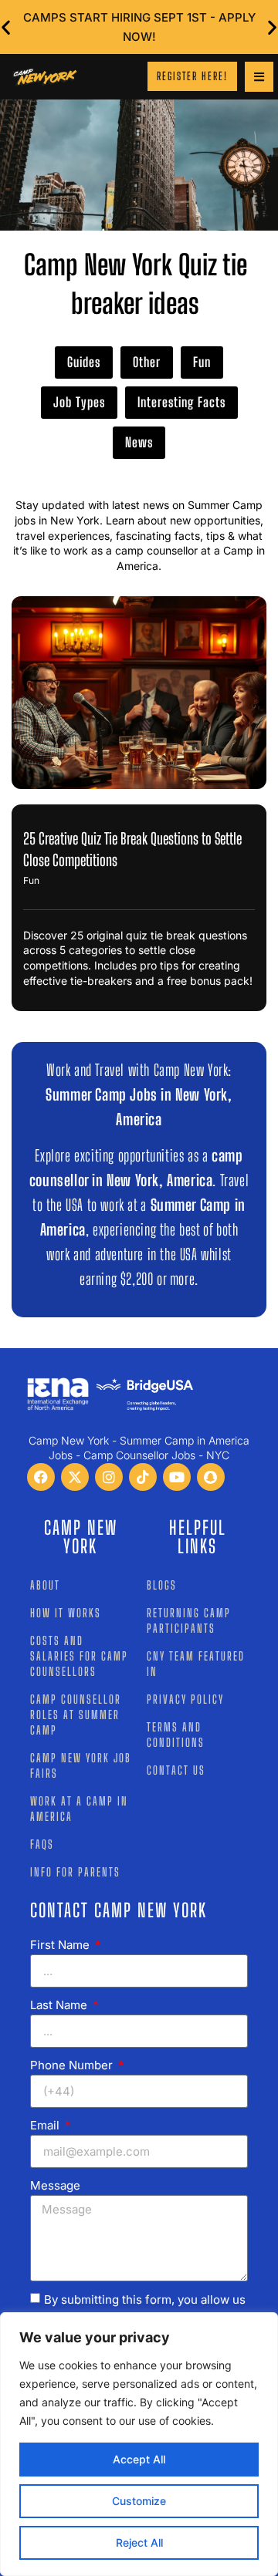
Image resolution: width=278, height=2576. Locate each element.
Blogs (162, 1585)
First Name (61, 1945)
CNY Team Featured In (196, 1664)
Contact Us (176, 1770)
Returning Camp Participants (189, 1620)
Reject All (139, 2542)
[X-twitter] (75, 1477)
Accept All (139, 2459)
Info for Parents (75, 1872)
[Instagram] (109, 1477)
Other (147, 362)
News (139, 442)
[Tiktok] (143, 1477)
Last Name (60, 2005)
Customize (139, 2501)
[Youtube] (177, 1477)
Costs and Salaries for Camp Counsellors (79, 1656)
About (45, 1585)
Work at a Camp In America (79, 1809)
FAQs (42, 1844)
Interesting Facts (181, 402)
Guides (84, 362)
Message (55, 2185)
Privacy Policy (185, 1699)
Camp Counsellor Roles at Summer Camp (76, 1715)
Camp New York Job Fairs (81, 1765)
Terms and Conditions (176, 1735)
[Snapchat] (211, 1477)
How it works (66, 1613)
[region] (139, 2444)
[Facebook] (41, 1477)
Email (46, 2125)
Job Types (79, 402)
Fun (202, 362)
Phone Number (73, 2065)
